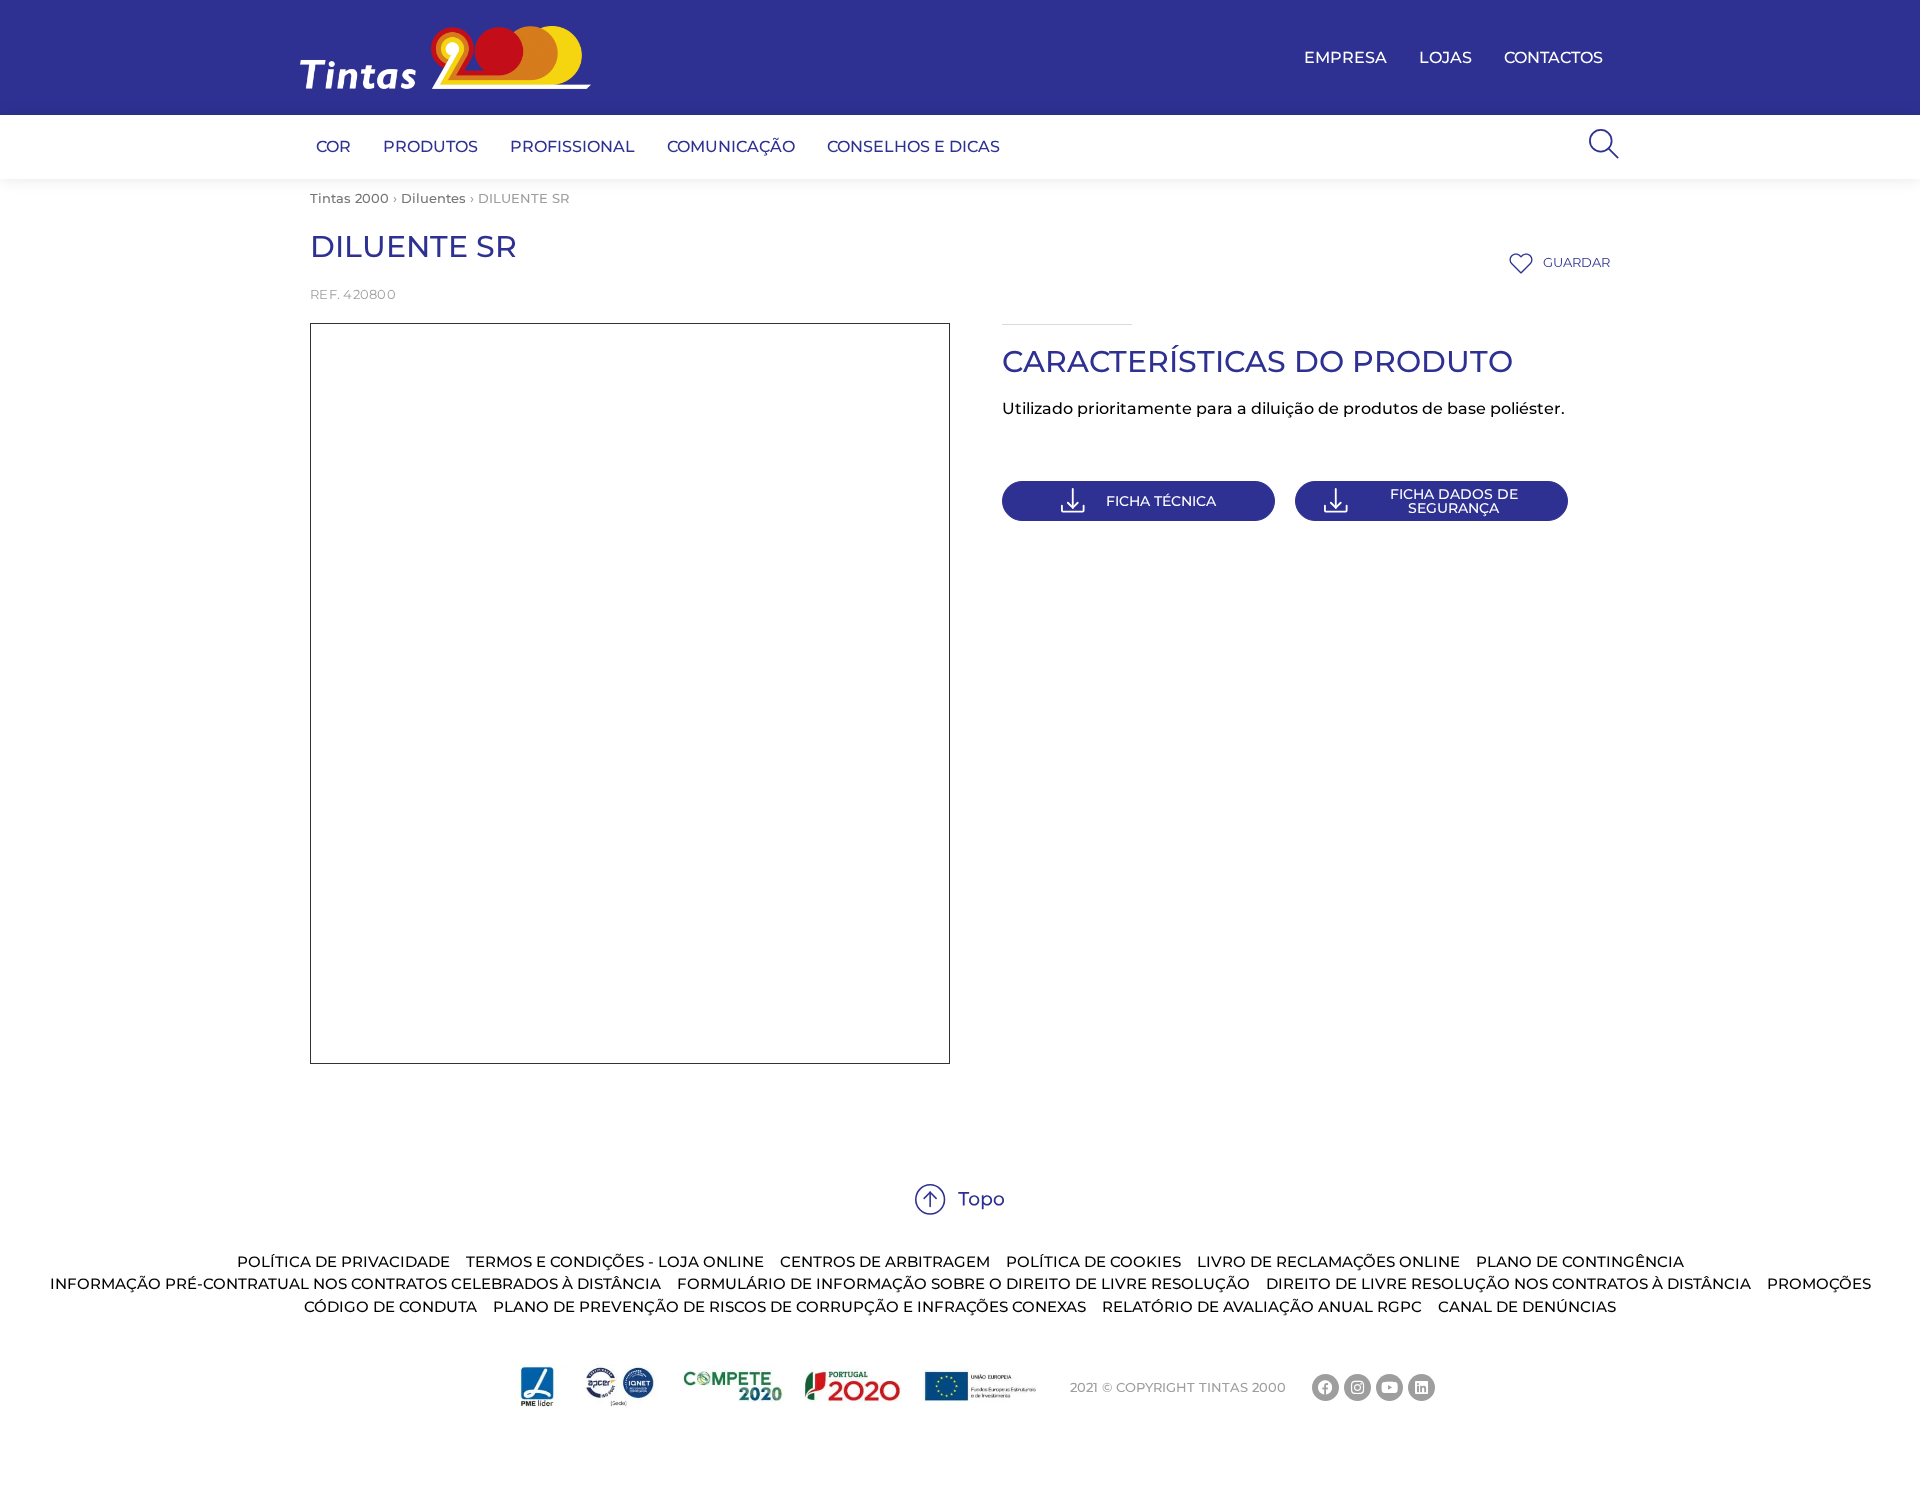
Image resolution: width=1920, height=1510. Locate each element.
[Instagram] (1357, 1387)
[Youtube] (1389, 1387)
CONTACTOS (1553, 57)
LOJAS (1445, 57)
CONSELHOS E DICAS (913, 146)
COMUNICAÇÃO (731, 146)
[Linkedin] (1421, 1387)
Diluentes (433, 198)
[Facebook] (1325, 1387)
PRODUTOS (430, 146)
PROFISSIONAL (572, 146)
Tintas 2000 (349, 198)
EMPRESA (1345, 57)
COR (333, 146)
